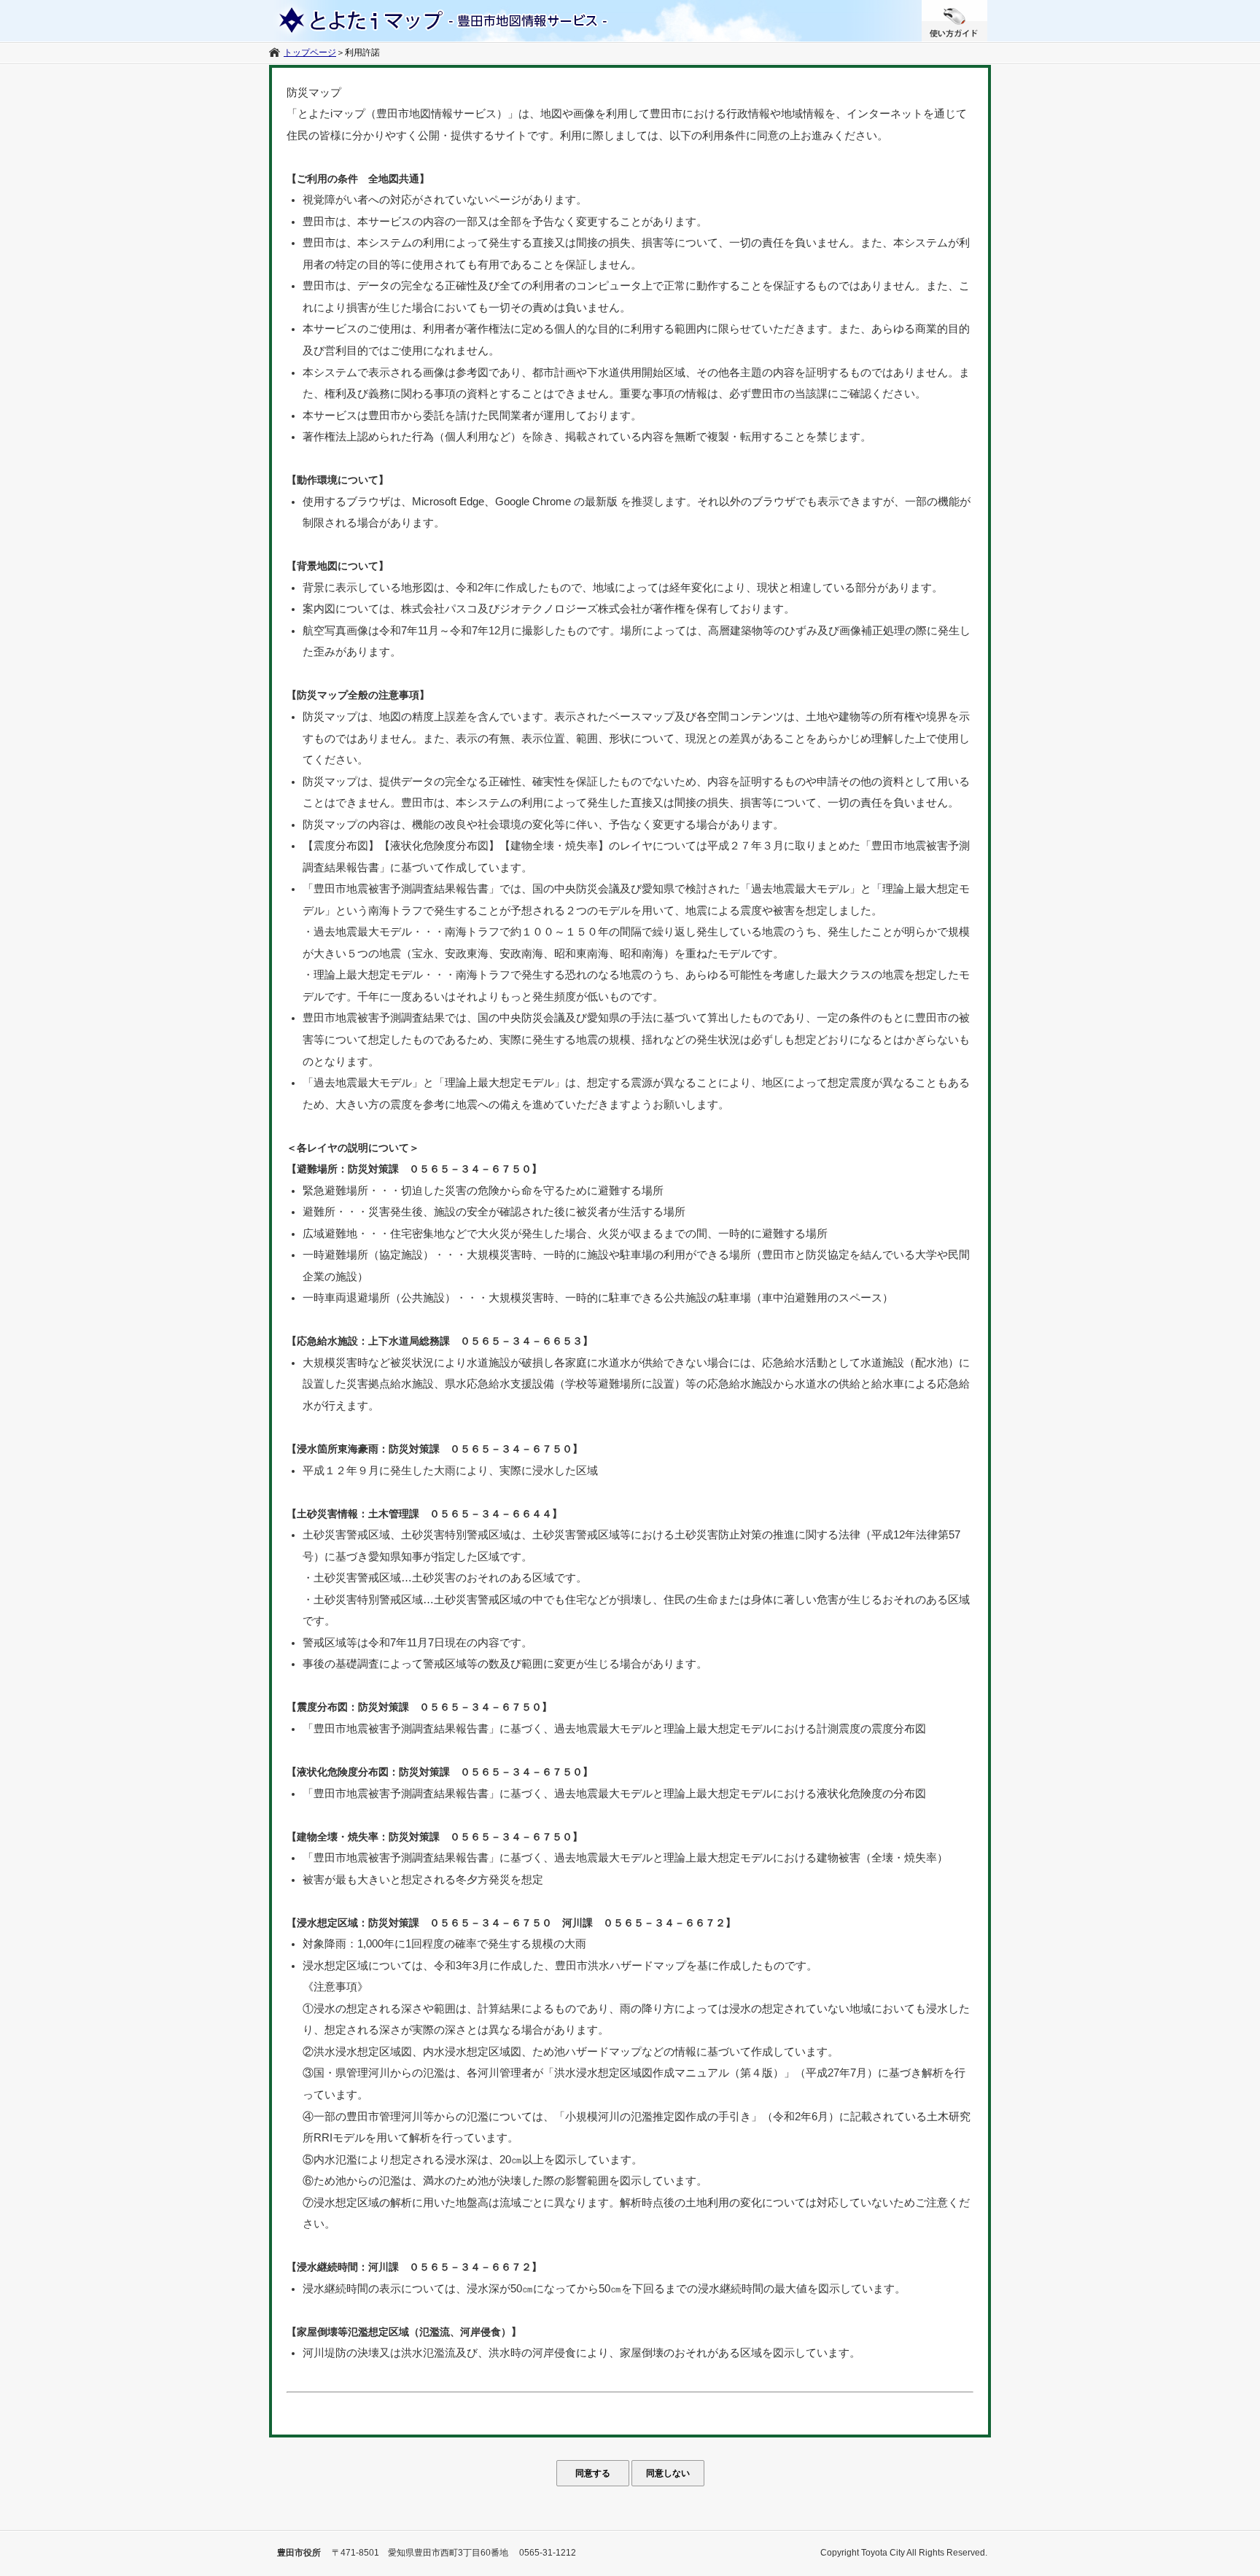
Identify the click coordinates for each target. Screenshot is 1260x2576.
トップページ (310, 52)
